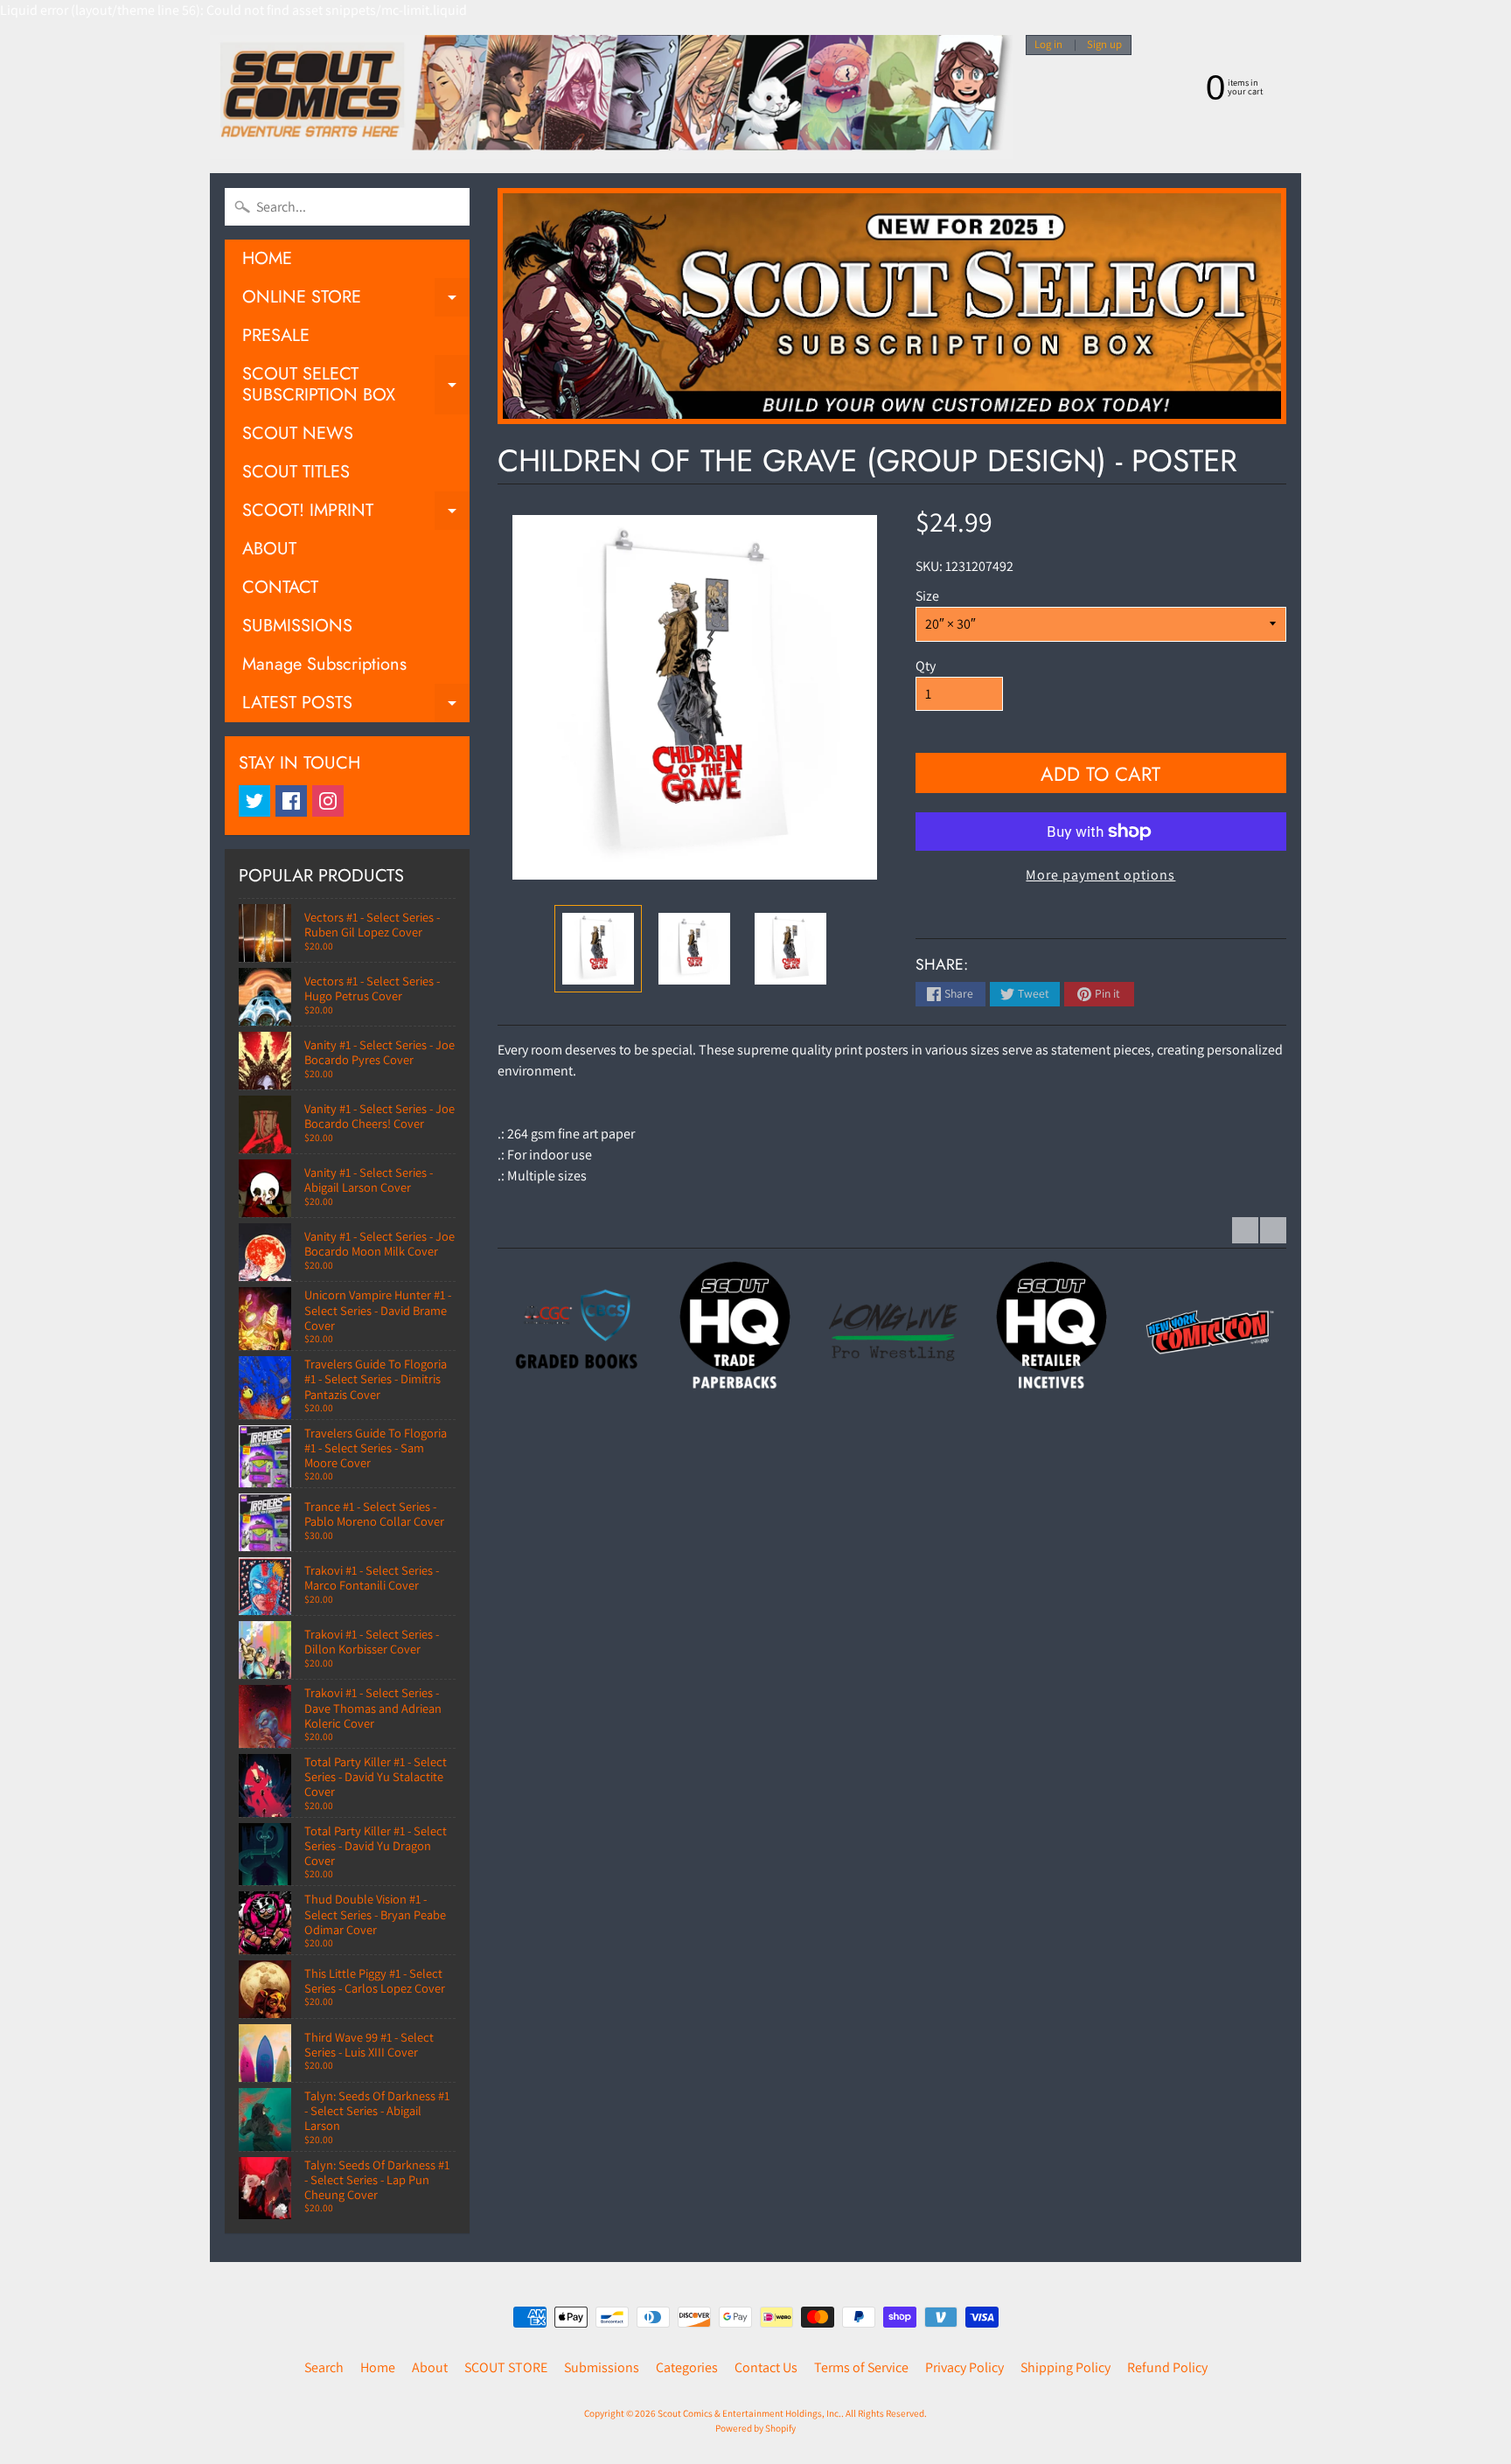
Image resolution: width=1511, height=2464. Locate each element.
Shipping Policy (1065, 2367)
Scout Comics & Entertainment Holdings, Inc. (749, 2413)
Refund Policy (1167, 2367)
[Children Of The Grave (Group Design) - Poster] (598, 949)
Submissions (602, 2367)
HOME (267, 258)
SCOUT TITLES (296, 472)
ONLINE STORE (356, 300)
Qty (926, 666)
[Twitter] (254, 801)
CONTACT (280, 587)
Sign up (1104, 45)
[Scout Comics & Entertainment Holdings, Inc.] (611, 97)
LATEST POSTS (356, 706)
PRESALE (276, 335)
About (430, 2367)
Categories (687, 2367)
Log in (1048, 45)
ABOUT (269, 549)
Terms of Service (861, 2367)
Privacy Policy (964, 2367)
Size (927, 596)
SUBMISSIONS (297, 626)
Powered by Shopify (755, 2428)
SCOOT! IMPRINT (356, 514)
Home (378, 2367)
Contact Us (766, 2367)
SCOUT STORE (506, 2367)
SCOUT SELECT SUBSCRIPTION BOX (356, 386)
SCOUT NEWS (298, 433)
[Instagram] (328, 801)
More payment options (1100, 875)
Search (324, 2367)
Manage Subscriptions (324, 664)
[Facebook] (291, 801)
